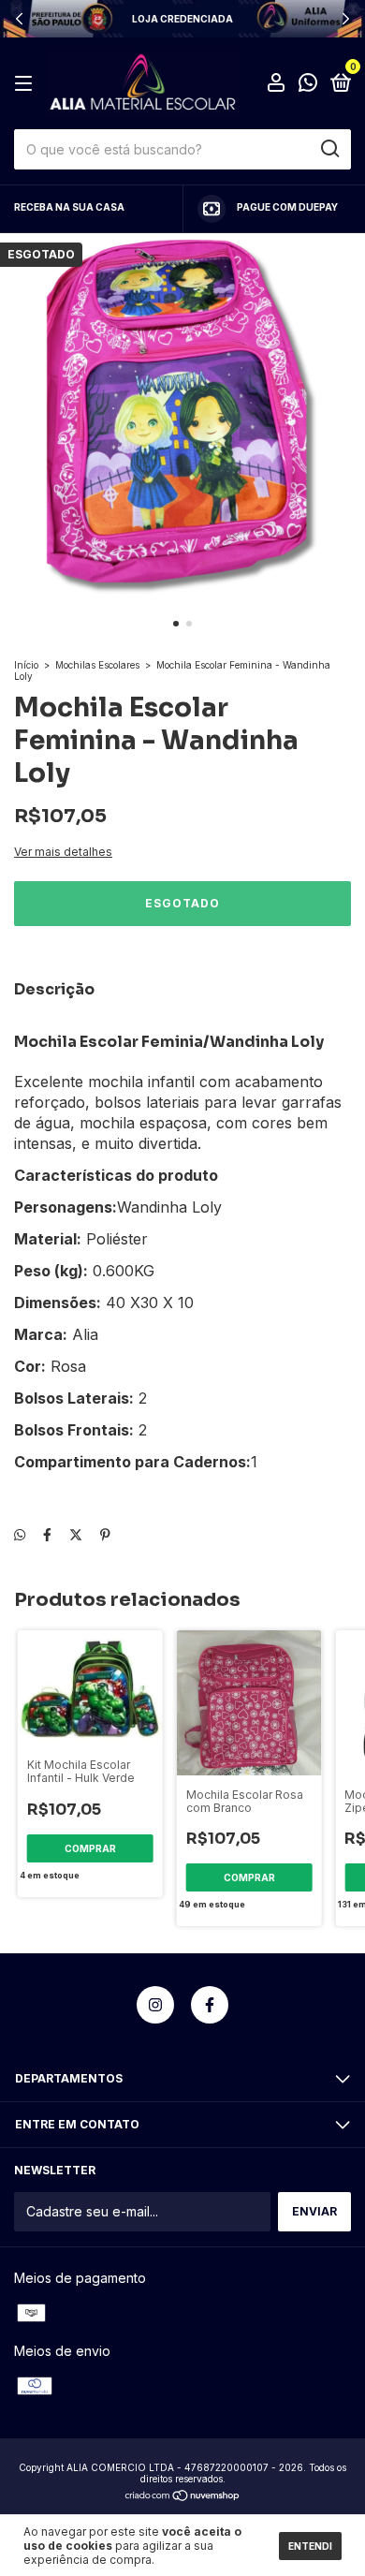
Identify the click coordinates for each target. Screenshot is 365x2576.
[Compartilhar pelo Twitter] (76, 1534)
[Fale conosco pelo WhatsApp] (308, 85)
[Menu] (27, 84)
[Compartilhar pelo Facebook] (47, 1534)
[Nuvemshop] (183, 2497)
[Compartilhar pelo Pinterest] (105, 1534)
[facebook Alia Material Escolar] (210, 2005)
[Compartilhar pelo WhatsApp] (20, 1534)
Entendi (310, 2546)
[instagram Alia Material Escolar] (155, 2005)
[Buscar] (329, 149)
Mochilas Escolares (97, 665)
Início (26, 665)
